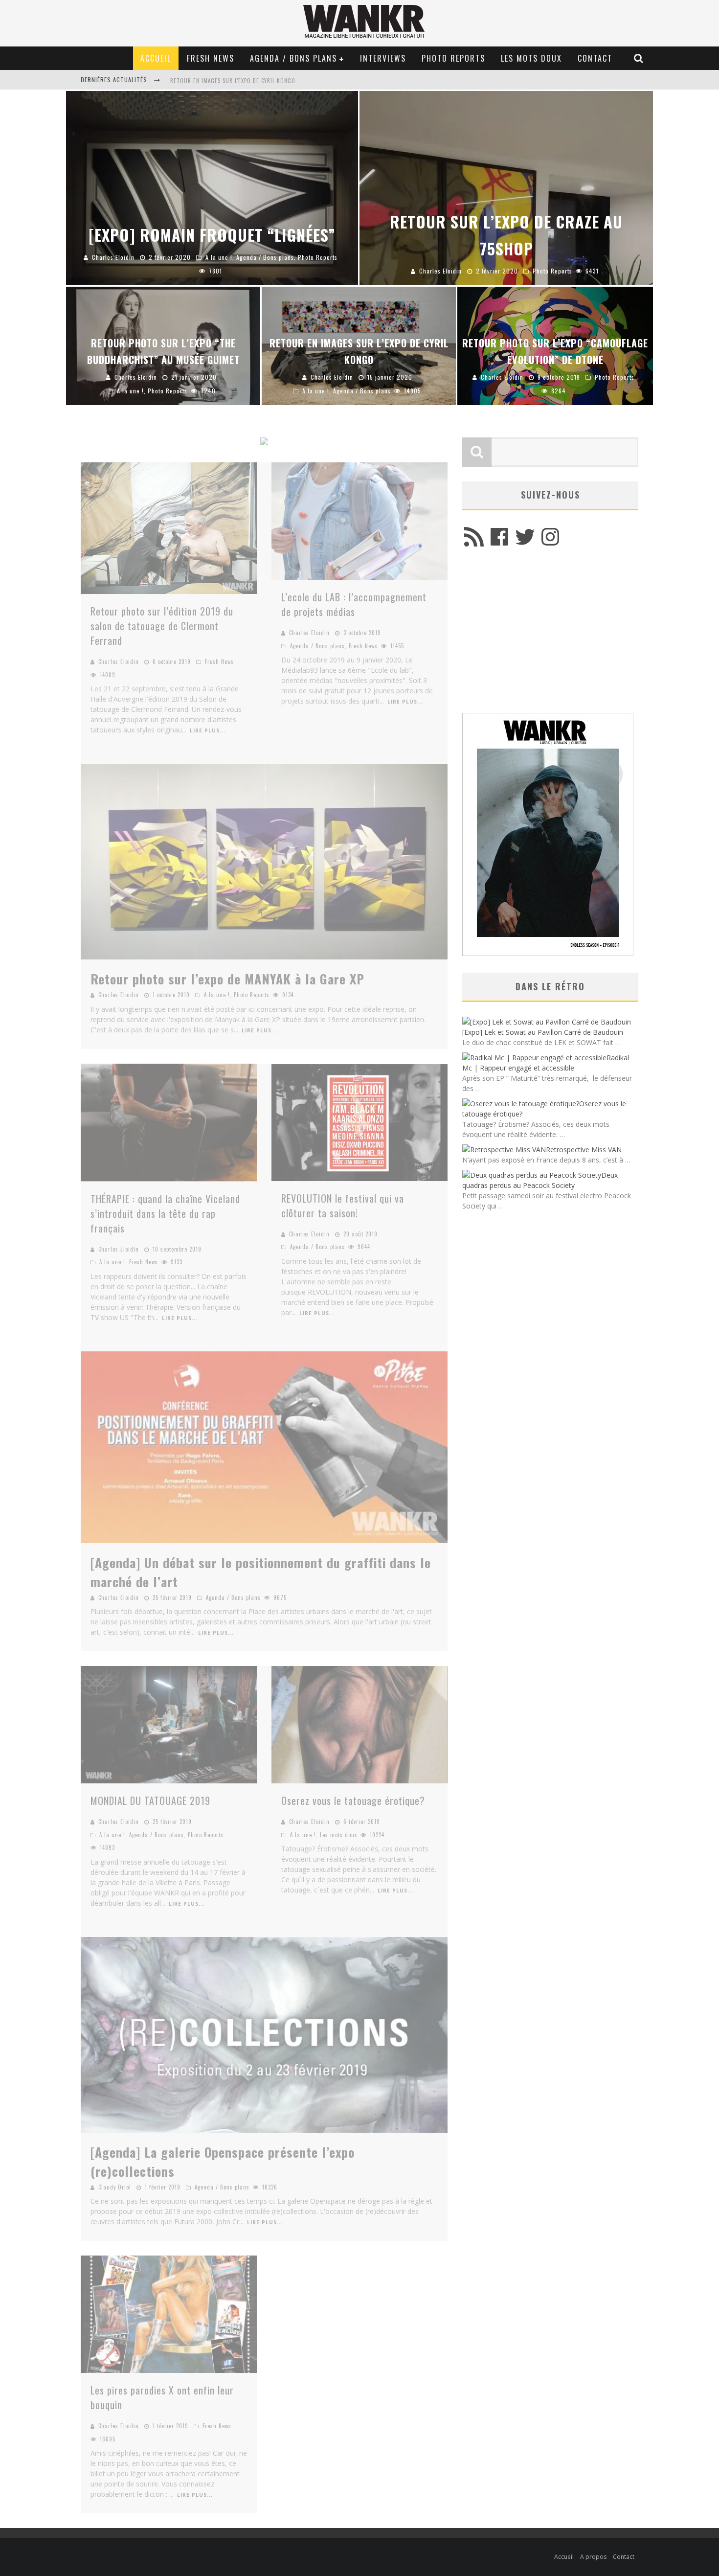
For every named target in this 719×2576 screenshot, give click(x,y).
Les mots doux (531, 58)
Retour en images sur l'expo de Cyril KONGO (233, 81)
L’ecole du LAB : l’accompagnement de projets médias (354, 604)
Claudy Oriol (115, 2187)
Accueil (156, 58)
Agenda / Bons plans (293, 58)
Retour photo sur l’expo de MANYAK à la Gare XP (227, 979)
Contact (595, 58)
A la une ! (217, 995)
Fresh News (211, 58)
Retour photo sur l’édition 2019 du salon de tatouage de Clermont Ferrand (162, 626)
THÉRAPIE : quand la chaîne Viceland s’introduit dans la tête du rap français (165, 1213)
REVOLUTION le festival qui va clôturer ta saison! (343, 1206)
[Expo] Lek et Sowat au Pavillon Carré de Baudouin (543, 1032)
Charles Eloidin (119, 661)
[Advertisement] (550, 635)
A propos (593, 2557)
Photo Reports (453, 58)
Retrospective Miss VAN (584, 1150)
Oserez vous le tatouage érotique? (353, 1801)
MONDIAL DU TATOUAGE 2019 (150, 1801)
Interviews (383, 58)
